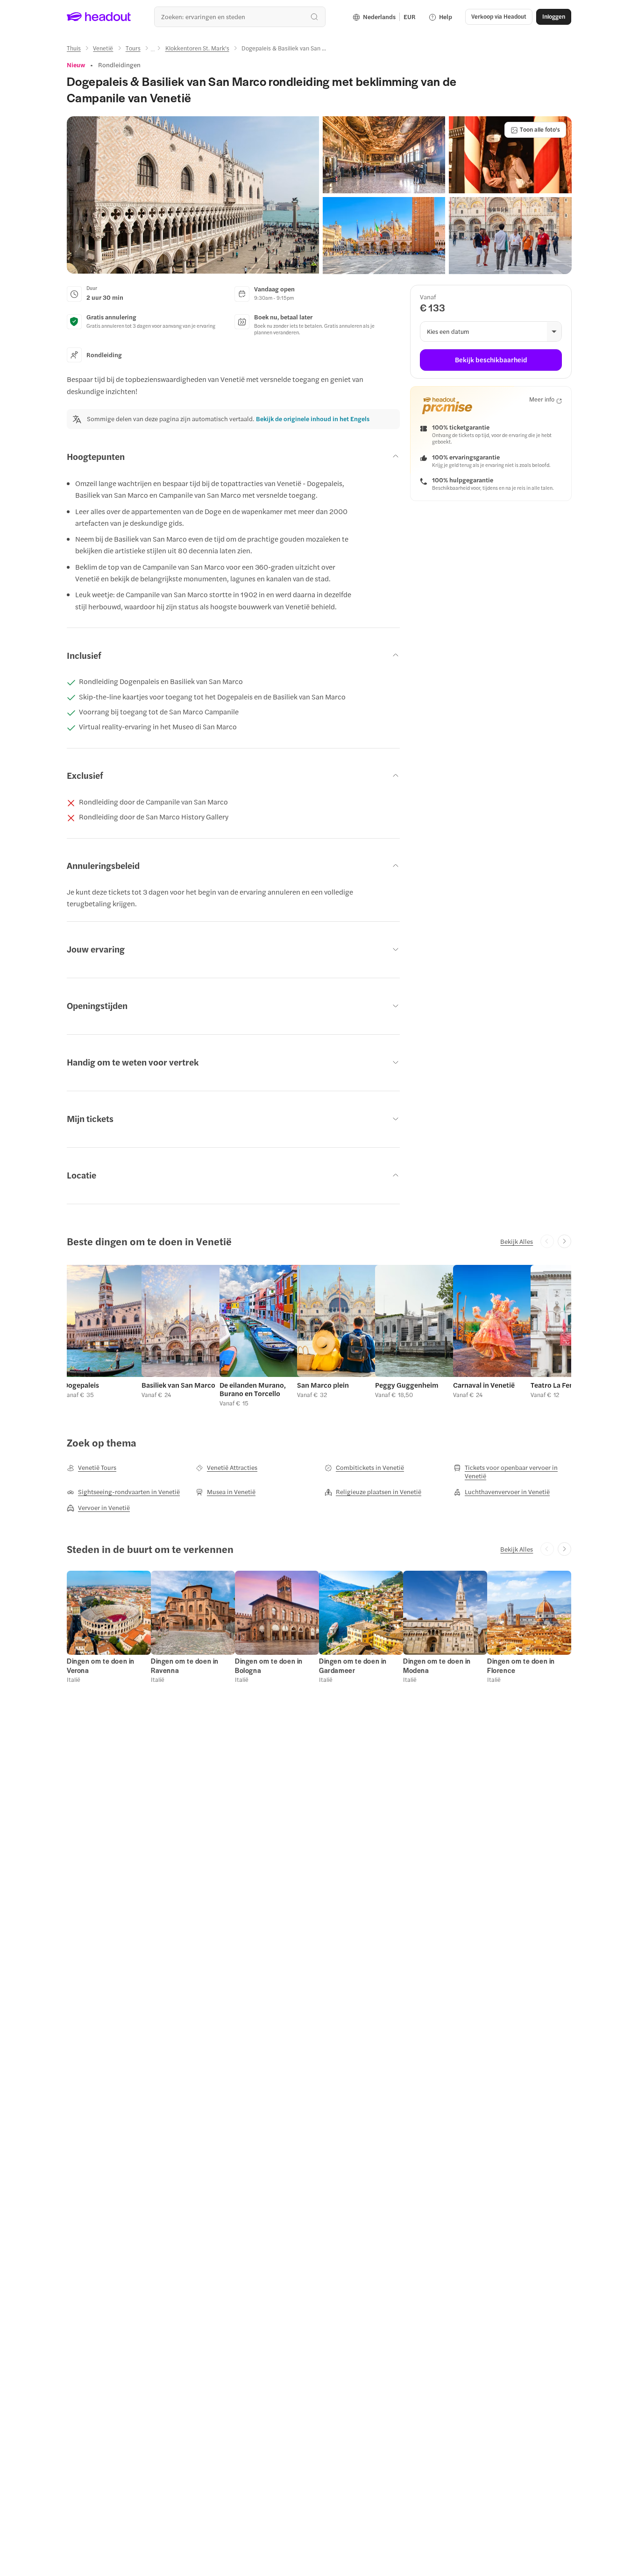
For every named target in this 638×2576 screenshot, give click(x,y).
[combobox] (240, 17)
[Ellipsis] (153, 51)
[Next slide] (564, 1241)
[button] (193, 195)
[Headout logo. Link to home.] (99, 17)
